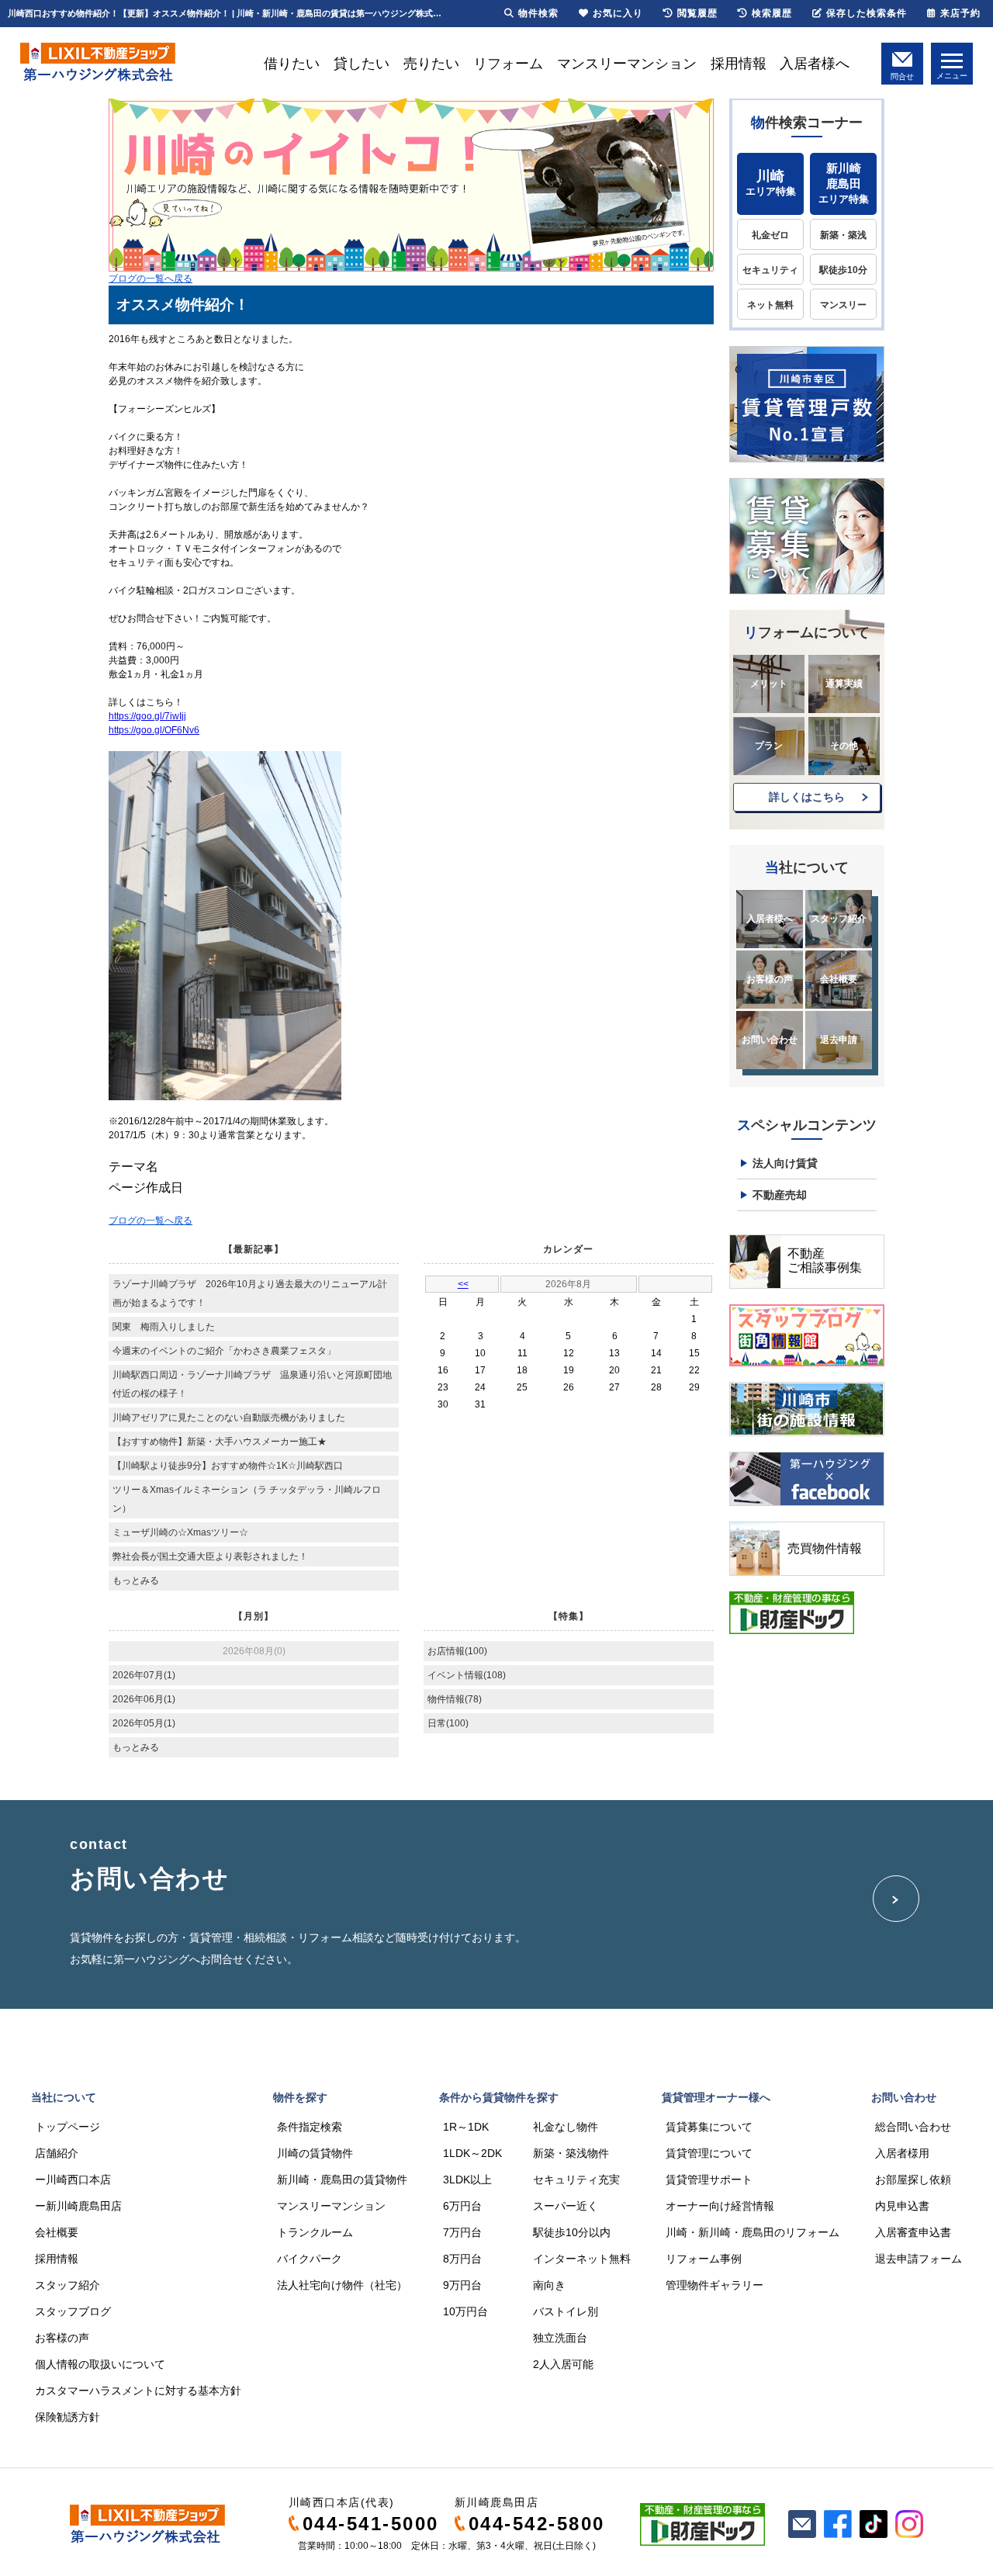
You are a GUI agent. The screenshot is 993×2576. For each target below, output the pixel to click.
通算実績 (844, 684)
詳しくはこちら (807, 797)
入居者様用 (902, 2153)
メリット (769, 684)
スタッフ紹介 (839, 919)
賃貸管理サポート (709, 2180)
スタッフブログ (73, 2311)
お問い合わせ (770, 1040)
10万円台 (465, 2311)
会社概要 (839, 979)
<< (463, 1284)
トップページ (67, 2127)
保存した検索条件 (867, 13)
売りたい (431, 64)
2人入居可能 (563, 2364)
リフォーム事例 (704, 2259)
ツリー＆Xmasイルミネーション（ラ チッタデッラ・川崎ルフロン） (247, 1499)
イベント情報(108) (467, 1675)
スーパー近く (566, 2206)
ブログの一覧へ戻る (151, 279)
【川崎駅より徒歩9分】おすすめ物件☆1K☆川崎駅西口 (228, 1466)
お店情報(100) (457, 1651)
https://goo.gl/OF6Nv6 (154, 730)
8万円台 (462, 2259)
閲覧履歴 (697, 13)
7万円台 (462, 2232)
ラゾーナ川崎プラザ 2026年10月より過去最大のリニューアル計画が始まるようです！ (250, 1293)
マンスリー (843, 305)
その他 (844, 746)
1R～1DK (466, 2127)
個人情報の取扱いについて (100, 2364)
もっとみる (136, 1581)
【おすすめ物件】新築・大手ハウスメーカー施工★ (220, 1442)
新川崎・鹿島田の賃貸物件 (342, 2180)
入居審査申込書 (913, 2232)
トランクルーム (315, 2232)
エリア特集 (771, 183)
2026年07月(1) (144, 1675)
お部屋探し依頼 (913, 2180)
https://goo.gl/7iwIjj (147, 716)
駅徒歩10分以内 (572, 2232)
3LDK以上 (467, 2180)
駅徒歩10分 (843, 270)
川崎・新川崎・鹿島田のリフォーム (753, 2232)
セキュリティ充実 (576, 2180)
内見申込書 (902, 2206)
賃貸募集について (709, 2127)
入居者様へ (815, 64)
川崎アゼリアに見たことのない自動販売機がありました (229, 1418)
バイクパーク (310, 2259)
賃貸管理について (709, 2153)
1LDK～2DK (472, 2153)
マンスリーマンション (627, 64)
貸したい (362, 64)
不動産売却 (780, 1195)
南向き (549, 2285)
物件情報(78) (455, 1699)
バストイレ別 (566, 2311)
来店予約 (960, 13)
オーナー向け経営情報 (720, 2206)
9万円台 (462, 2285)
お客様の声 (770, 979)
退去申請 (839, 1040)
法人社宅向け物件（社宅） (342, 2285)
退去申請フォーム (919, 2259)
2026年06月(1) (144, 1699)
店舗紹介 (57, 2153)
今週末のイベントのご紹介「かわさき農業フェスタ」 (224, 1351)
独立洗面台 (560, 2338)
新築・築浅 (843, 235)
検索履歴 (772, 13)
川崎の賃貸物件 (315, 2153)
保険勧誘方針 (67, 2417)
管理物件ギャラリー (714, 2285)
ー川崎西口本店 (73, 2180)
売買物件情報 (825, 1548)
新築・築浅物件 (571, 2153)
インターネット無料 (582, 2259)
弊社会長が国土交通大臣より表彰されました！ (210, 1556)
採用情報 (739, 64)
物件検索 (538, 13)
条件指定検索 (310, 2127)
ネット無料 (770, 305)
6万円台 (462, 2206)
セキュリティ (770, 270)
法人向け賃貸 (785, 1163)
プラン (769, 746)
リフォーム (508, 64)
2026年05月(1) (144, 1723)
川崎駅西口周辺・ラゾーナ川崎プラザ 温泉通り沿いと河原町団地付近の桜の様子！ (252, 1384)
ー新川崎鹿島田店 (78, 2206)
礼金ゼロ (770, 235)
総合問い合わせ (913, 2127)
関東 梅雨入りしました (164, 1327)
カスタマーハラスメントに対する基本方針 (138, 2391)
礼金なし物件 (566, 2127)
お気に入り (618, 13)
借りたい (292, 64)
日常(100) (448, 1723)
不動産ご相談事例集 (825, 1260)
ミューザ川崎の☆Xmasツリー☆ (180, 1532)
